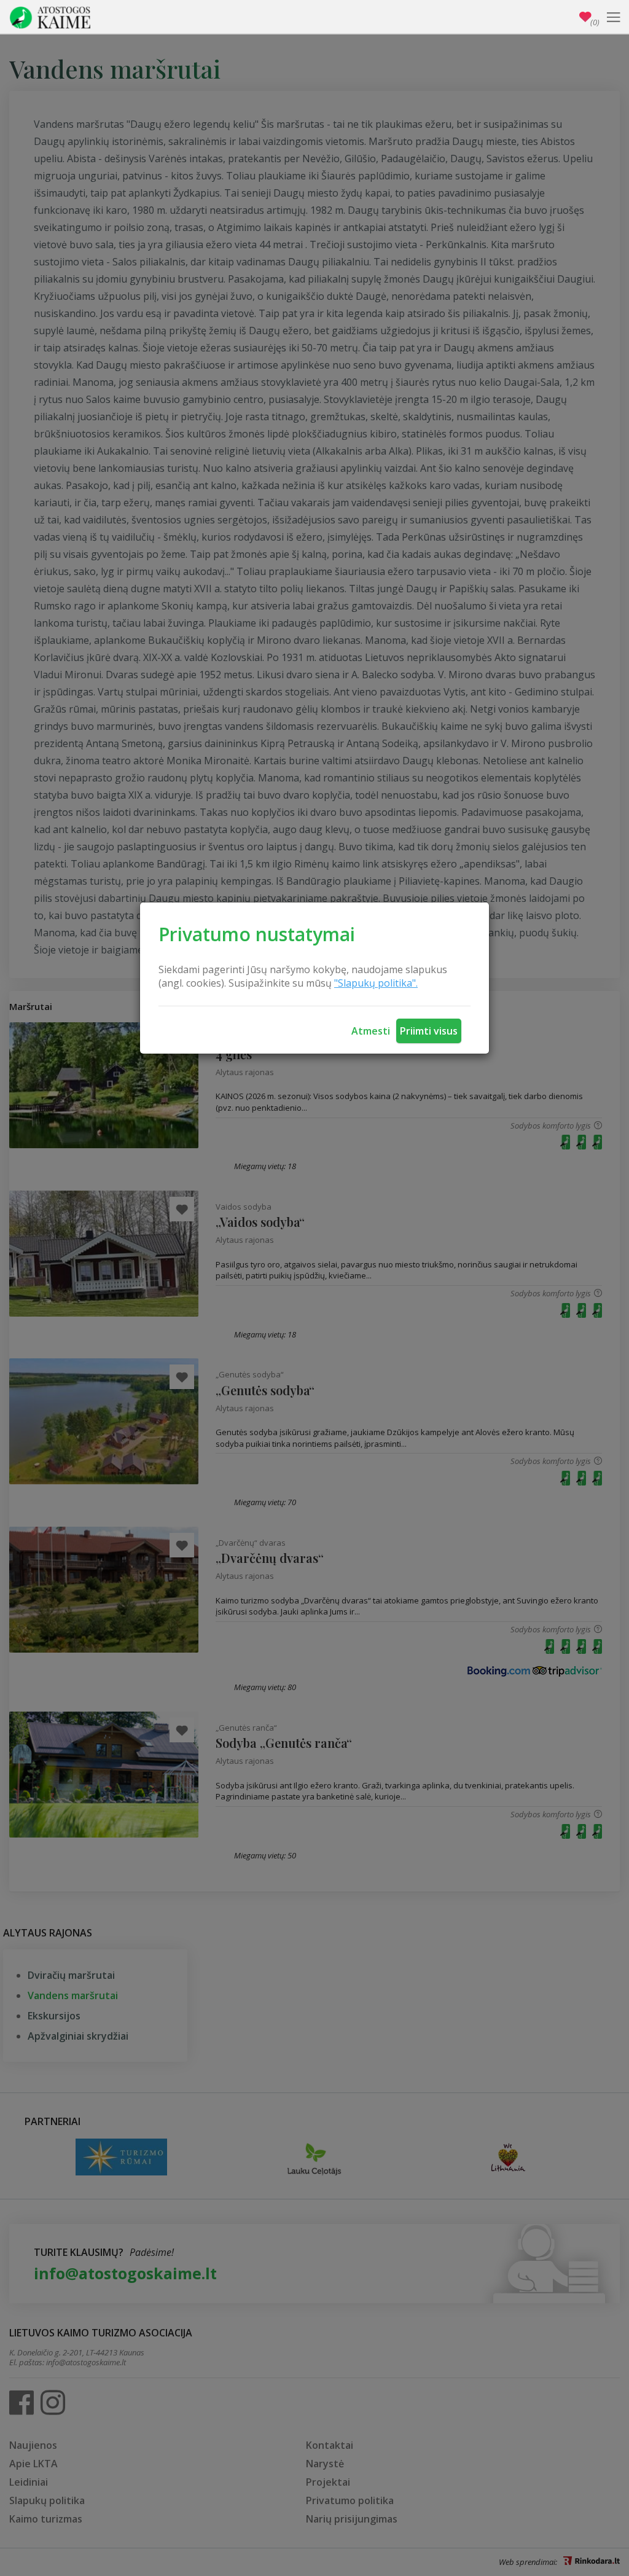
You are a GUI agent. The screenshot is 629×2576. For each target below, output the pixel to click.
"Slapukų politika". (376, 983)
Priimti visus (429, 1031)
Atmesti (371, 1031)
